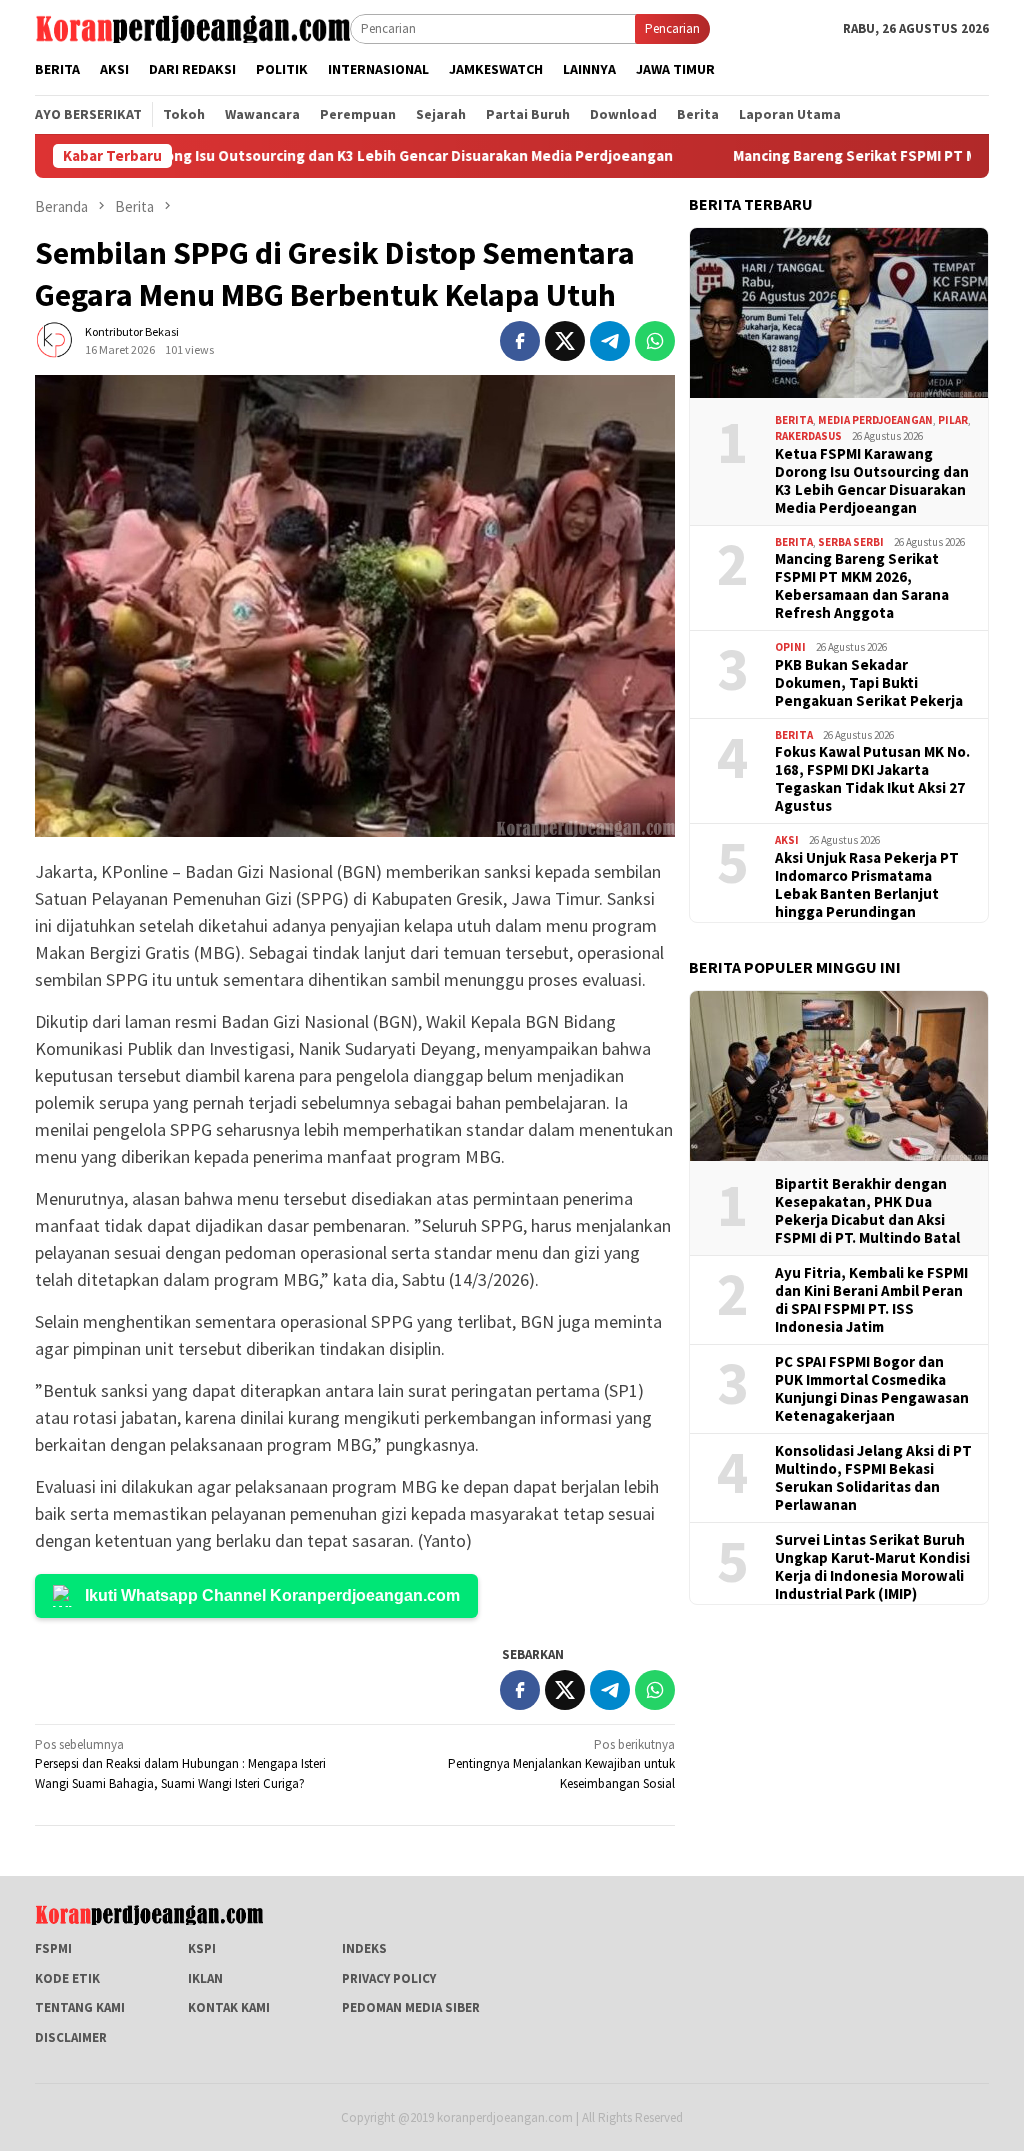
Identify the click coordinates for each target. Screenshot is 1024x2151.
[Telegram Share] (610, 341)
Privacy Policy (389, 1978)
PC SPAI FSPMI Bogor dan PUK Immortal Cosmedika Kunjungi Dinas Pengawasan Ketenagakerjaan (872, 1389)
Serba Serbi (851, 542)
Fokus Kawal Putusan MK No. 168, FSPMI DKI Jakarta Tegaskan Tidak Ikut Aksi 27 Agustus (872, 779)
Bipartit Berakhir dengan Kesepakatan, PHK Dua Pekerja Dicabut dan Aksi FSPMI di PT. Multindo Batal (867, 1211)
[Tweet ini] (565, 341)
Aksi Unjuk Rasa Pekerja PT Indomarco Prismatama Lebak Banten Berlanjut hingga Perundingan (867, 885)
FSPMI (53, 1948)
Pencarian (672, 28)
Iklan (205, 1978)
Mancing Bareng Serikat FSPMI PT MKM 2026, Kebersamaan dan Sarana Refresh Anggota (862, 586)
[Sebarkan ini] (520, 341)
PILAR (953, 420)
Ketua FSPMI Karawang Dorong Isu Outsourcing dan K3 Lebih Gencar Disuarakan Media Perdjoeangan (872, 481)
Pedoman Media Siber (411, 2007)
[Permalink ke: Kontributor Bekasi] (55, 339)
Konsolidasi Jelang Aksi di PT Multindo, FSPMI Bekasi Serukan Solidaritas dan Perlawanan (873, 1478)
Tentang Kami (80, 2007)
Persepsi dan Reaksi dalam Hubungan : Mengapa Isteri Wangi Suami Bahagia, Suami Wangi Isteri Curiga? (180, 1764)
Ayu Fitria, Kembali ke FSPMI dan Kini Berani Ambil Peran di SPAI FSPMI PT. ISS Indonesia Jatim (871, 1300)
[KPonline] (192, 27)
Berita (794, 420)
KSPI (202, 1948)
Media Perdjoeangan (875, 420)
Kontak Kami (229, 2007)
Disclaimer (71, 2037)
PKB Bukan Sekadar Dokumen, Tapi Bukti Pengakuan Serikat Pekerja (869, 683)
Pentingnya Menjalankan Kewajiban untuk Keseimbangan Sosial (561, 1764)
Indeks (364, 1948)
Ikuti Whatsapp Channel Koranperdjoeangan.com (272, 1595)
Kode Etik (67, 1978)
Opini (790, 647)
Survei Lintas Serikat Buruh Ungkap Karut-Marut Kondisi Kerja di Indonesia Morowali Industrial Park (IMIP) (872, 1567)
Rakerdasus (808, 436)
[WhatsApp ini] (655, 341)
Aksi (787, 840)
